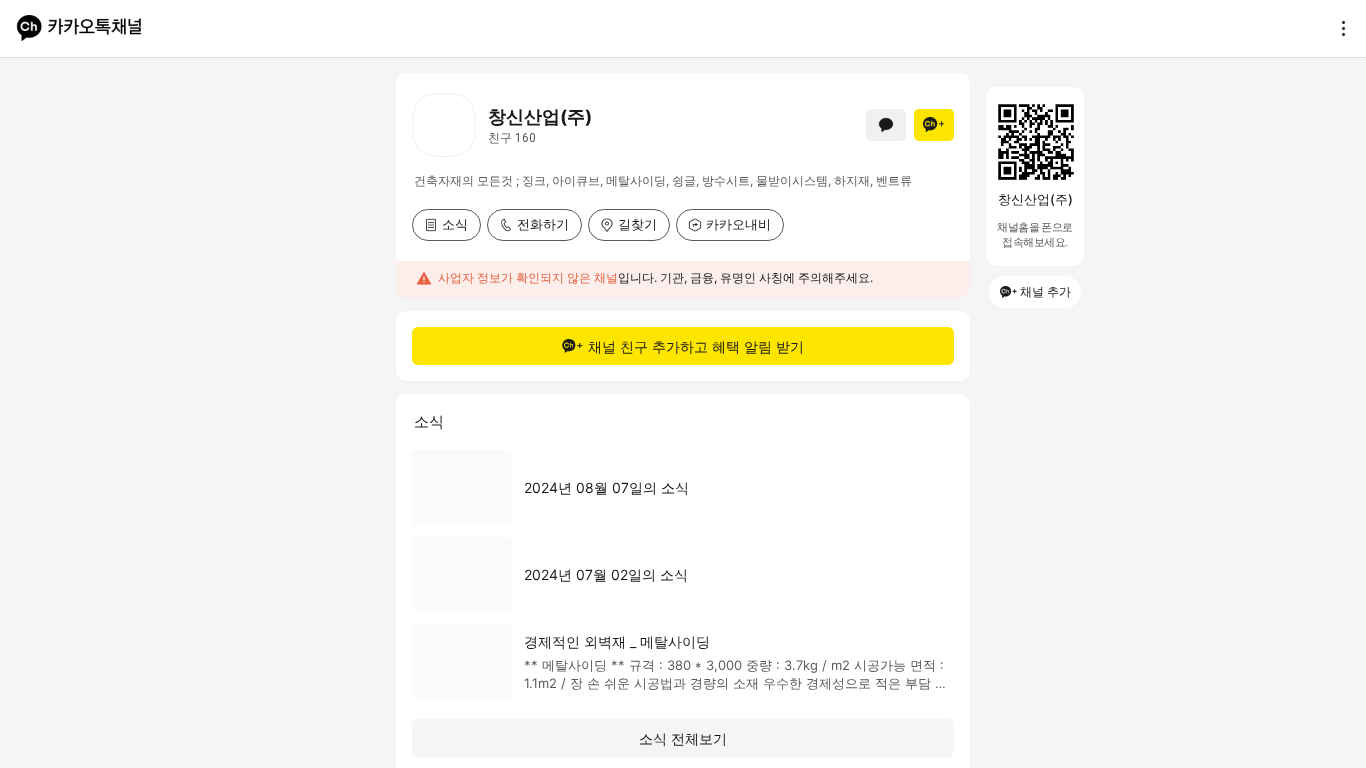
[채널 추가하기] (934, 125)
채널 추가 (1045, 291)
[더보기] (1338, 28)
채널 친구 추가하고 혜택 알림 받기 (696, 346)
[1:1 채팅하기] (886, 125)
